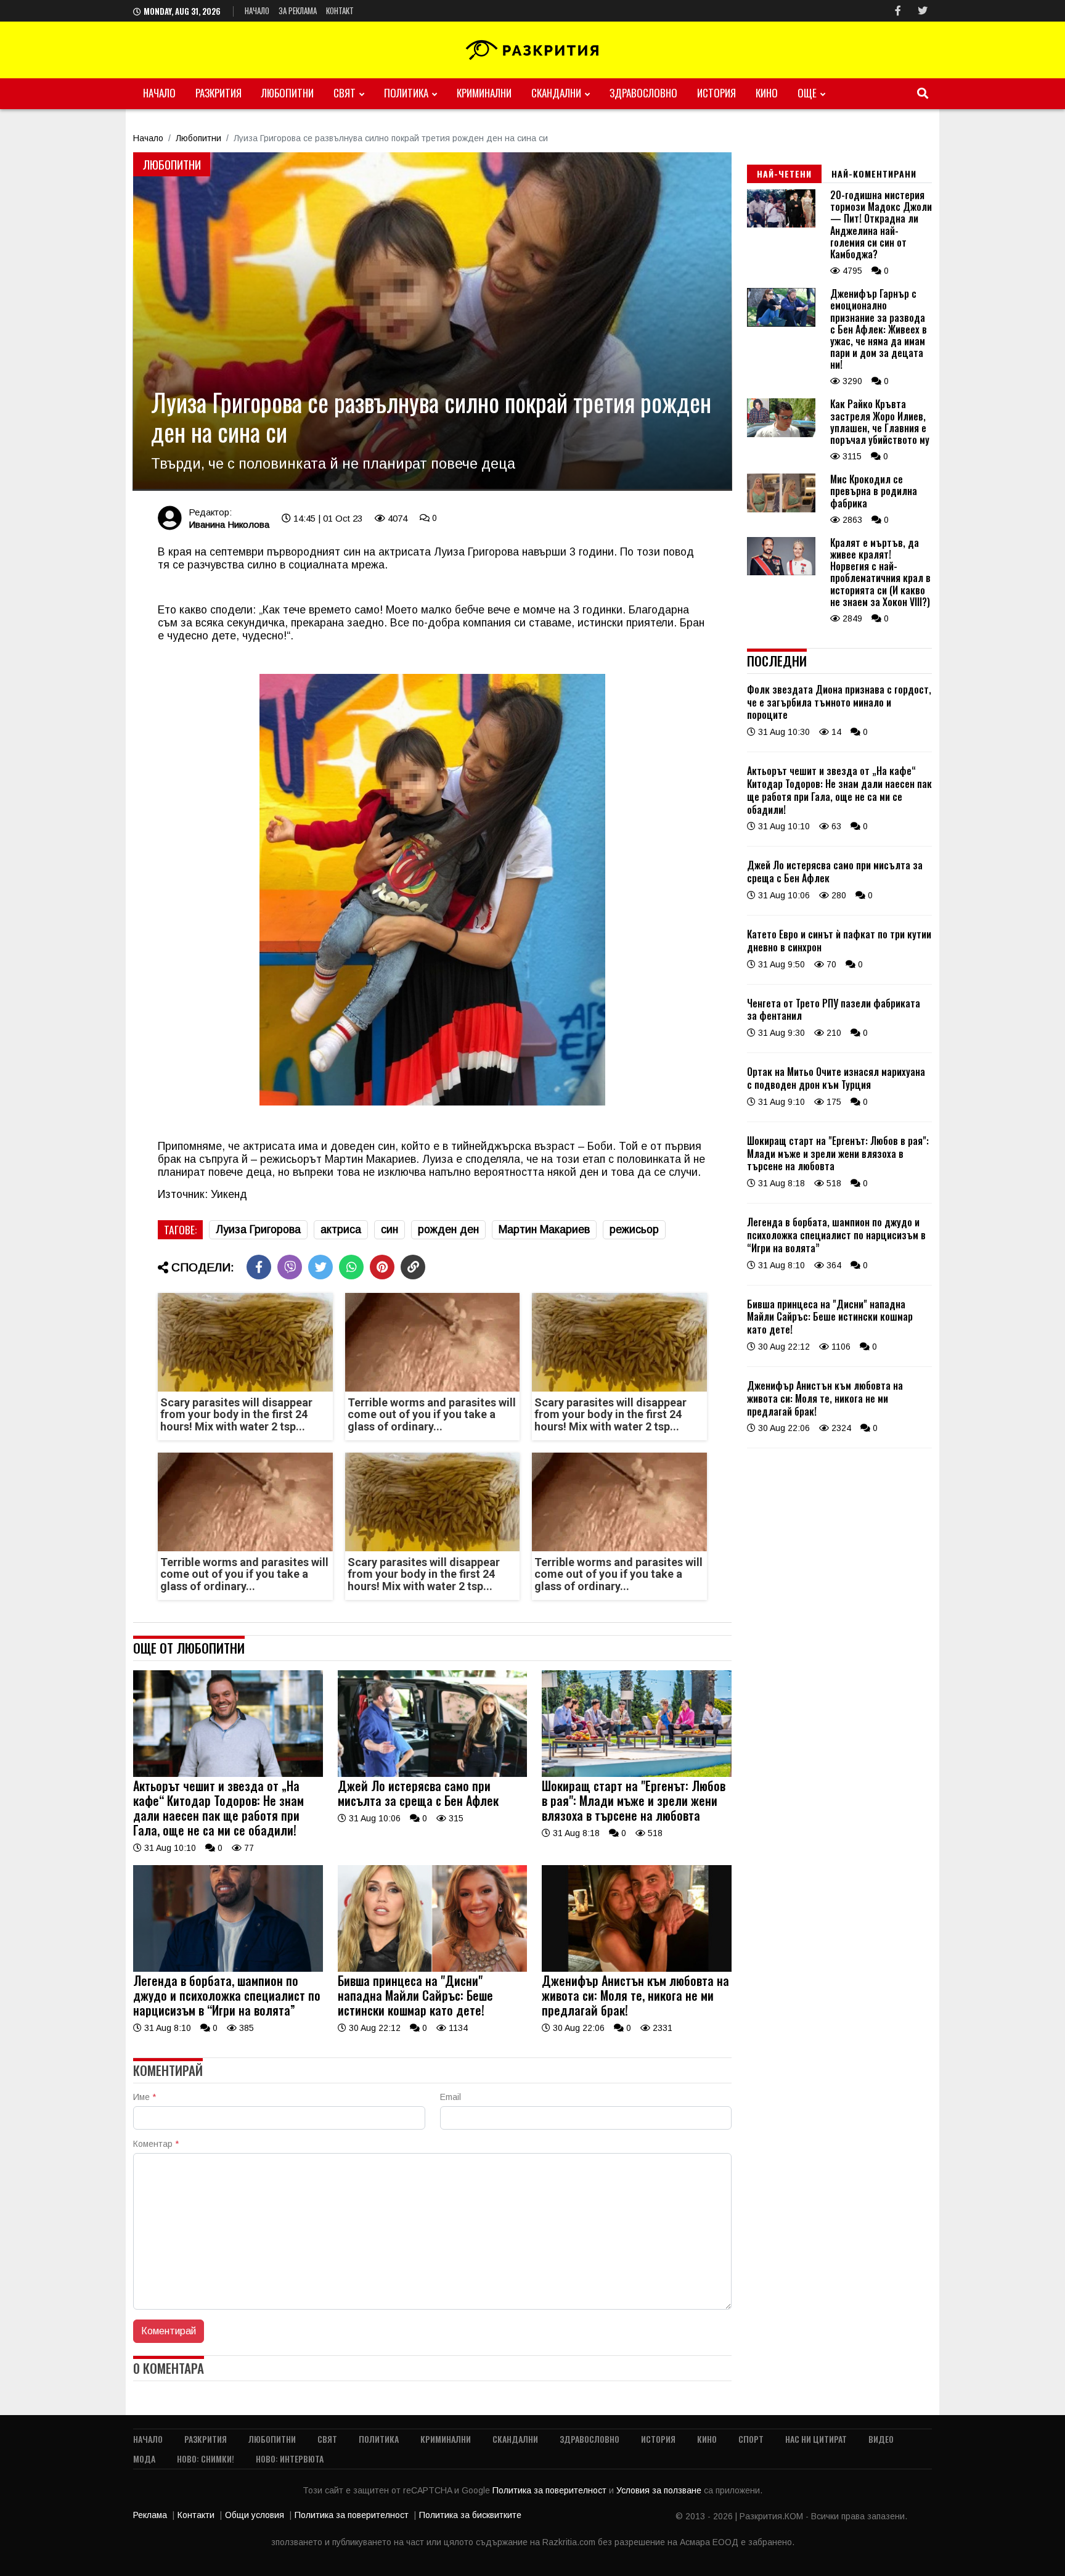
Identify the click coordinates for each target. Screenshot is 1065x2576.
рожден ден (448, 1229)
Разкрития (218, 93)
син (390, 1229)
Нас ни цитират (816, 2439)
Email (451, 2097)
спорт (751, 2439)
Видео (881, 2439)
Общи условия (255, 2515)
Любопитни (288, 93)
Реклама (150, 2515)
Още (807, 93)
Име (145, 2097)
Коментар (156, 2144)
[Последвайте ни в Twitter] (923, 11)
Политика (406, 93)
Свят (345, 93)
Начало (257, 10)
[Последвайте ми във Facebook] (898, 11)
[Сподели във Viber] (290, 1267)
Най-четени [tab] (784, 174)
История (716, 93)
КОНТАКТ (340, 10)
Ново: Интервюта (290, 2459)
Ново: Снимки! (206, 2459)
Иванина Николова (229, 524)
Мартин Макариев (544, 1229)
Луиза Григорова (258, 1229)
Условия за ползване (660, 2490)
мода (144, 2459)
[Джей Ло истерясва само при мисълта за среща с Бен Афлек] (433, 1774)
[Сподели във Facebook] (259, 1267)
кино (767, 93)
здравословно (643, 93)
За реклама (298, 10)
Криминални (484, 93)
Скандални (556, 93)
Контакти (196, 2515)
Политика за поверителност (551, 2490)
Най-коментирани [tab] (874, 174)
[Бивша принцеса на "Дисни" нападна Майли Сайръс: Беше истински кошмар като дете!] (433, 1969)
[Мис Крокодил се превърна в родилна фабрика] (781, 509)
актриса (341, 1229)
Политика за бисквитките (470, 2515)
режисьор (634, 1229)
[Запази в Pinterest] (382, 1267)
